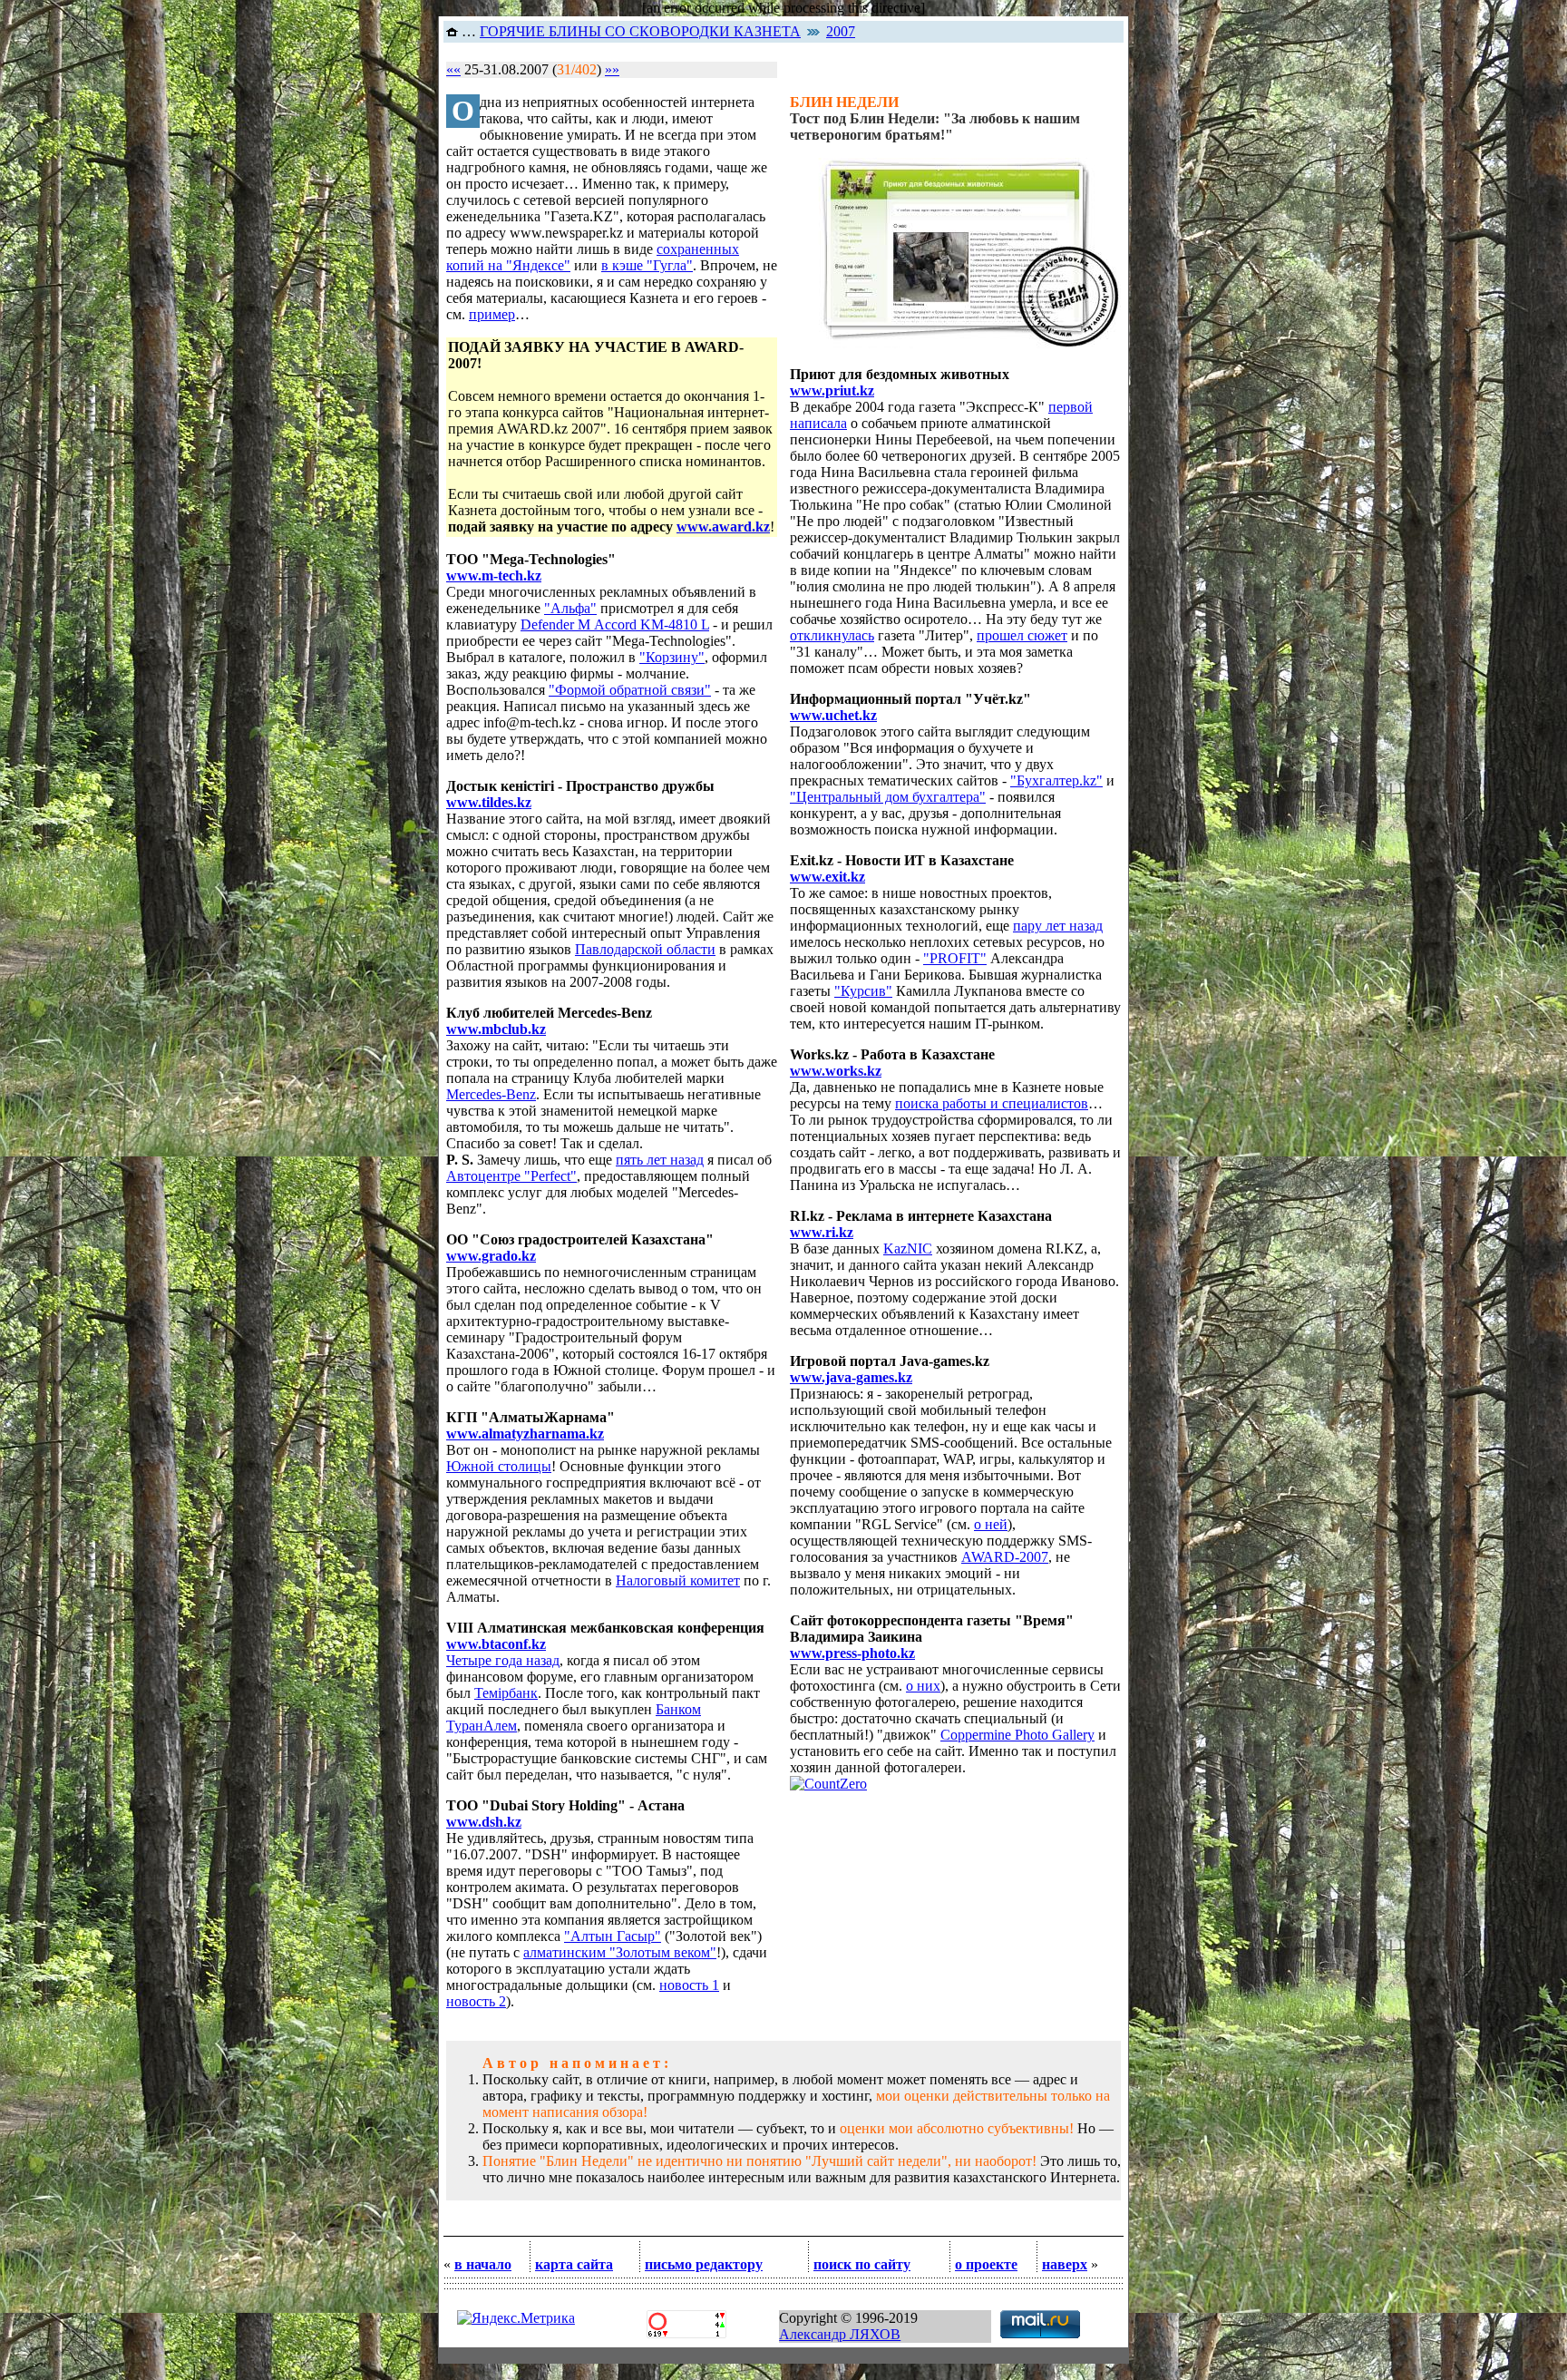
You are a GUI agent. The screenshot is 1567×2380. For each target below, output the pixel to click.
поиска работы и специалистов (992, 1103)
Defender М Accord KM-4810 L (615, 624)
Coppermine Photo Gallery (1017, 1735)
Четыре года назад (503, 1660)
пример (492, 314)
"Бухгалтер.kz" (1056, 780)
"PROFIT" (955, 958)
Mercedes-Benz (491, 1094)
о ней (991, 1524)
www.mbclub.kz (496, 1029)
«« (453, 69)
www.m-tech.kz (494, 575)
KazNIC (908, 1249)
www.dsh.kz (484, 1822)
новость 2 (476, 2001)
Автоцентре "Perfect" (511, 1176)
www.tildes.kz (489, 802)
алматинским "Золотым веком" (620, 1952)
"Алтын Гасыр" (613, 1936)
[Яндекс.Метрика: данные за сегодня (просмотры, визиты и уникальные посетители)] (516, 2318)
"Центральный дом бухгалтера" (888, 797)
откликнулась (832, 635)
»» (612, 69)
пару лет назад (1058, 926)
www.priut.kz (832, 390)
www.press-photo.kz (852, 1653)
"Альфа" (570, 608)
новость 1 (689, 1985)
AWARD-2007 (1005, 1557)
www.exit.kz (827, 877)
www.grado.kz (491, 1256)
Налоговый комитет (678, 1580)
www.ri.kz (822, 1232)
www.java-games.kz (851, 1377)
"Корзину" (672, 657)
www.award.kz (723, 527)
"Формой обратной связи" (630, 690)
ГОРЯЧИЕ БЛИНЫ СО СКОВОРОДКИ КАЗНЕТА (640, 31)
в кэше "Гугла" (647, 265)
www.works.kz (836, 1071)
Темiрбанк (506, 1693)
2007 (841, 31)
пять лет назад (660, 1160)
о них (923, 1686)
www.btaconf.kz (496, 1644)
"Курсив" (863, 991)
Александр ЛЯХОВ (840, 2334)
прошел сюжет (1022, 635)
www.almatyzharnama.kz (525, 1434)
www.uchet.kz (833, 715)
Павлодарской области (645, 949)
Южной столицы (499, 1466)
